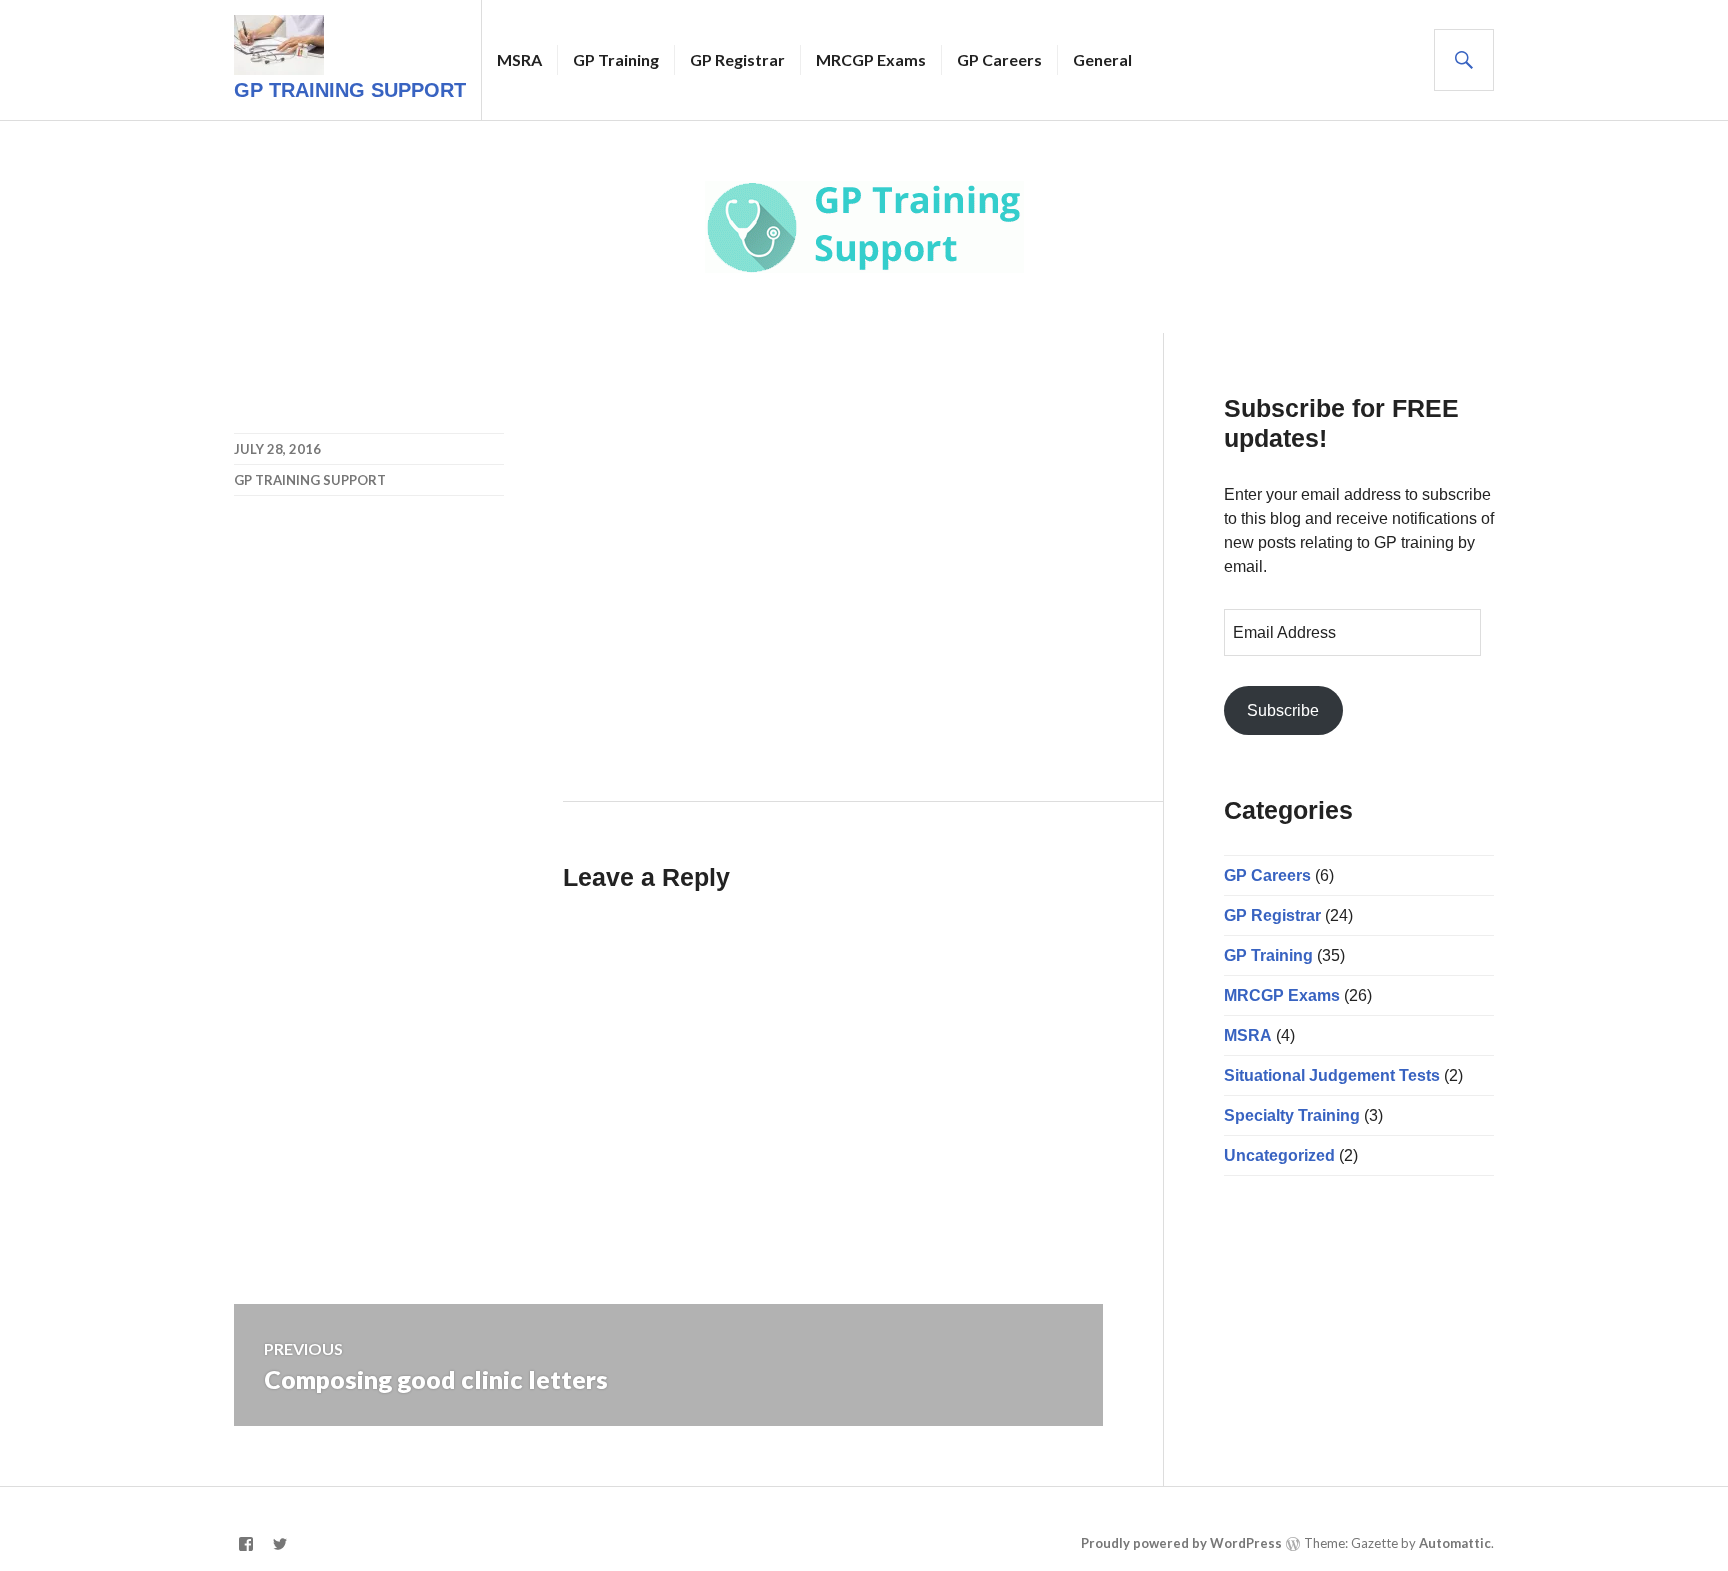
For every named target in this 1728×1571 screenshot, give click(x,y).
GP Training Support (350, 90)
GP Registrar (737, 59)
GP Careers (999, 59)
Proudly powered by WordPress (1181, 1543)
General (1102, 59)
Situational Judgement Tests (1332, 1075)
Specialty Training (1292, 1115)
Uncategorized (1279, 1155)
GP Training (616, 59)
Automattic (1455, 1543)
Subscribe (1283, 710)
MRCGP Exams (871, 59)
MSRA (519, 59)
